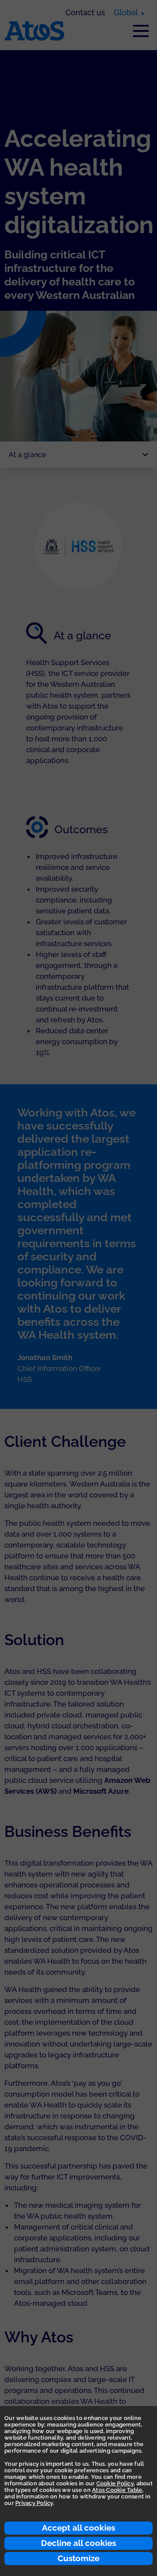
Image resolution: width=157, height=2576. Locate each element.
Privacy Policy (34, 2503)
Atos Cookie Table (117, 2490)
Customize (78, 2558)
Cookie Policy (115, 2483)
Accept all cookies (78, 2528)
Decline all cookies (78, 2543)
